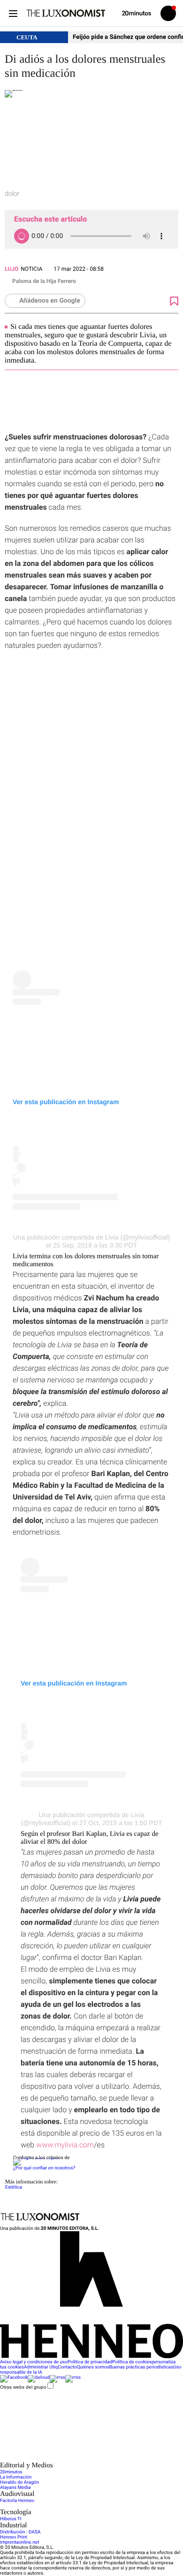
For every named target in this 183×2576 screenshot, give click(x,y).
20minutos (11, 2472)
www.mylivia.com (65, 2145)
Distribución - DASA (20, 2532)
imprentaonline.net (19, 2543)
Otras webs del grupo (23, 2387)
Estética (14, 2187)
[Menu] (13, 13)
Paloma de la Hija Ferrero (44, 281)
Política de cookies (132, 2362)
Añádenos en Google (50, 301)
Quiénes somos (93, 2367)
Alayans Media (15, 2488)
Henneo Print (14, 2537)
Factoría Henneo (17, 2501)
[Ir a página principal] (66, 13)
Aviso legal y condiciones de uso (34, 2362)
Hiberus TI (11, 2519)
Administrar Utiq (41, 2367)
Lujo (11, 269)
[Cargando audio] (22, 236)
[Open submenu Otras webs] (70, 2459)
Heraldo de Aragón (19, 2483)
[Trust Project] (36, 2158)
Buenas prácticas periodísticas (141, 2367)
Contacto (67, 2367)
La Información (16, 2477)
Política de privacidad (90, 2362)
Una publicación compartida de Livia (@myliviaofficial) (92, 1237)
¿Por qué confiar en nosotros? (44, 2168)
